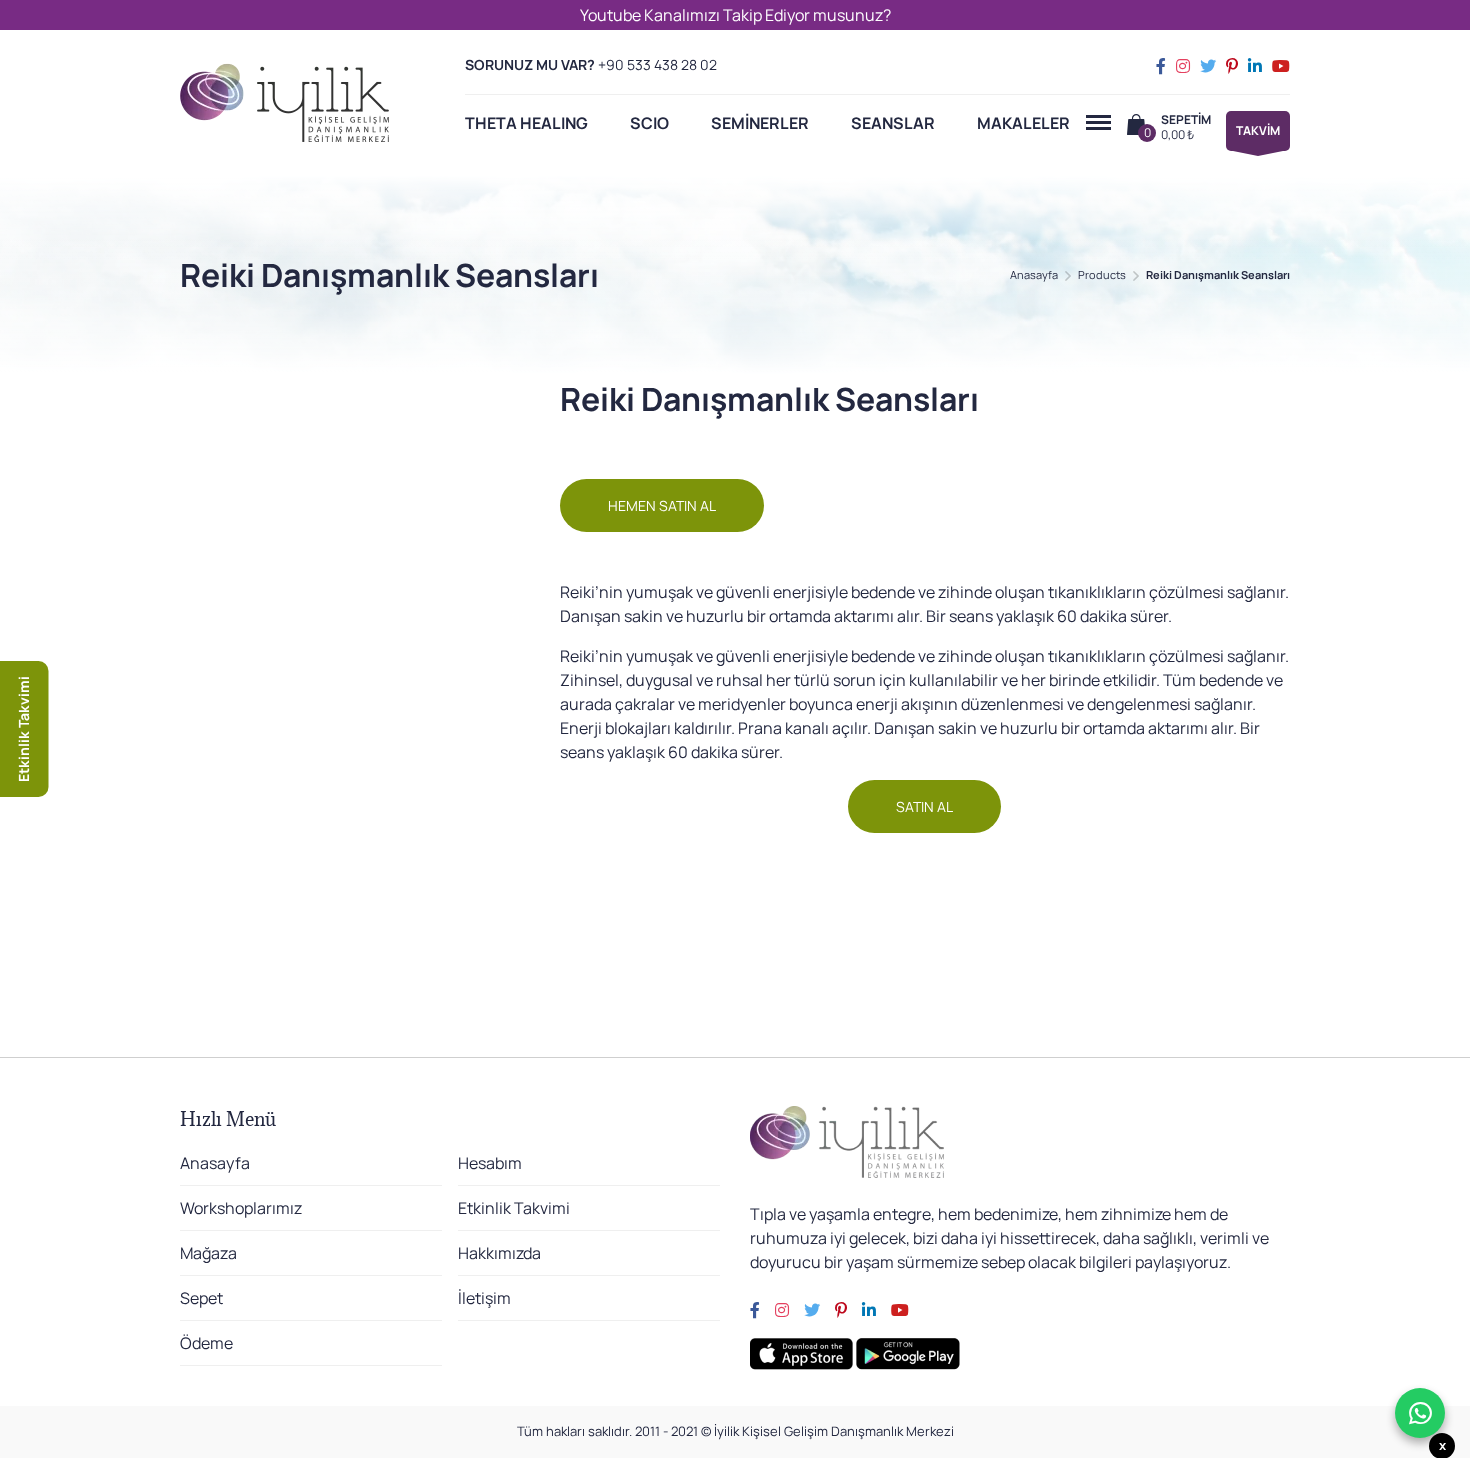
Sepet (201, 1298)
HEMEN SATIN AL (662, 505)
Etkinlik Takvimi (514, 1208)
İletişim (484, 1298)
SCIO (649, 123)
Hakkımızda (499, 1253)
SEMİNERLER (760, 123)
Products (1102, 274)
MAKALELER (1023, 123)
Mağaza (208, 1253)
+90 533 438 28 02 (657, 64)
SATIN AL (924, 806)
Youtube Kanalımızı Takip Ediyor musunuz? (735, 15)
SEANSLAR (893, 123)
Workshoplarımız (241, 1208)
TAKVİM (1258, 130)
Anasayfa (1034, 274)
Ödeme (206, 1343)
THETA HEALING (526, 123)
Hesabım (490, 1163)
